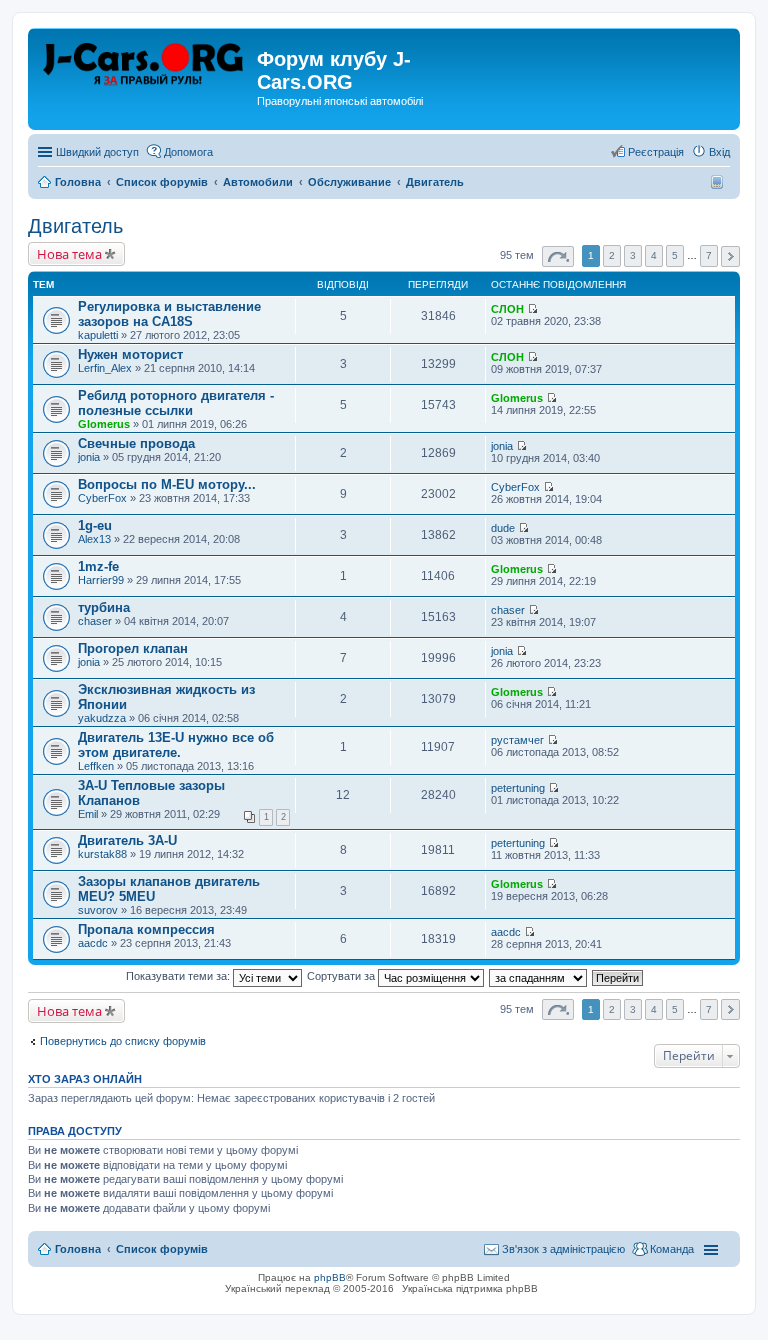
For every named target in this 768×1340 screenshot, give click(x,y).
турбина (104, 607)
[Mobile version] (719, 182)
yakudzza (102, 718)
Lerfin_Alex (105, 368)
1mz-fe (98, 566)
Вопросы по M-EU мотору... (167, 484)
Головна (78, 1249)
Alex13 (94, 539)
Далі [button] (730, 256)
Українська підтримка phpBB (470, 1288)
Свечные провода (136, 443)
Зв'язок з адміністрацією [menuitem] (563, 1249)
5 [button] (675, 255)
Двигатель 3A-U (127, 840)
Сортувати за (342, 976)
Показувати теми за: (179, 976)
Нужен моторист (130, 354)
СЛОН (507, 309)
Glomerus (104, 424)
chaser (95, 621)
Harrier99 (101, 580)
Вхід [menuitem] (719, 152)
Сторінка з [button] (558, 256)
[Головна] (145, 65)
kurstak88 (102, 854)
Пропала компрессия (146, 929)
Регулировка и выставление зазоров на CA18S (169, 314)
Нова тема (69, 254)
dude (503, 528)
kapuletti (98, 335)
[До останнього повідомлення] (532, 309)
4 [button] (654, 255)
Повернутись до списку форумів (123, 1041)
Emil (88, 814)
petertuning (518, 788)
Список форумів (162, 1249)
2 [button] (612, 255)
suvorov (98, 910)
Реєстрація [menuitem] (656, 152)
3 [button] (633, 255)
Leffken (96, 766)
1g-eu (95, 525)
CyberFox (102, 498)
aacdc (93, 943)
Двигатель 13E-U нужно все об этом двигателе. (176, 745)
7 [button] (709, 255)
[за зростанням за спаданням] (539, 976)
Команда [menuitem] (672, 1249)
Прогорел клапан (133, 648)
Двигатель (75, 226)
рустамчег (517, 740)
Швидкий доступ (97, 152)
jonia (89, 457)
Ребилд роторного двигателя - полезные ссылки (176, 403)
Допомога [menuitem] (188, 152)
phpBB (330, 1277)
